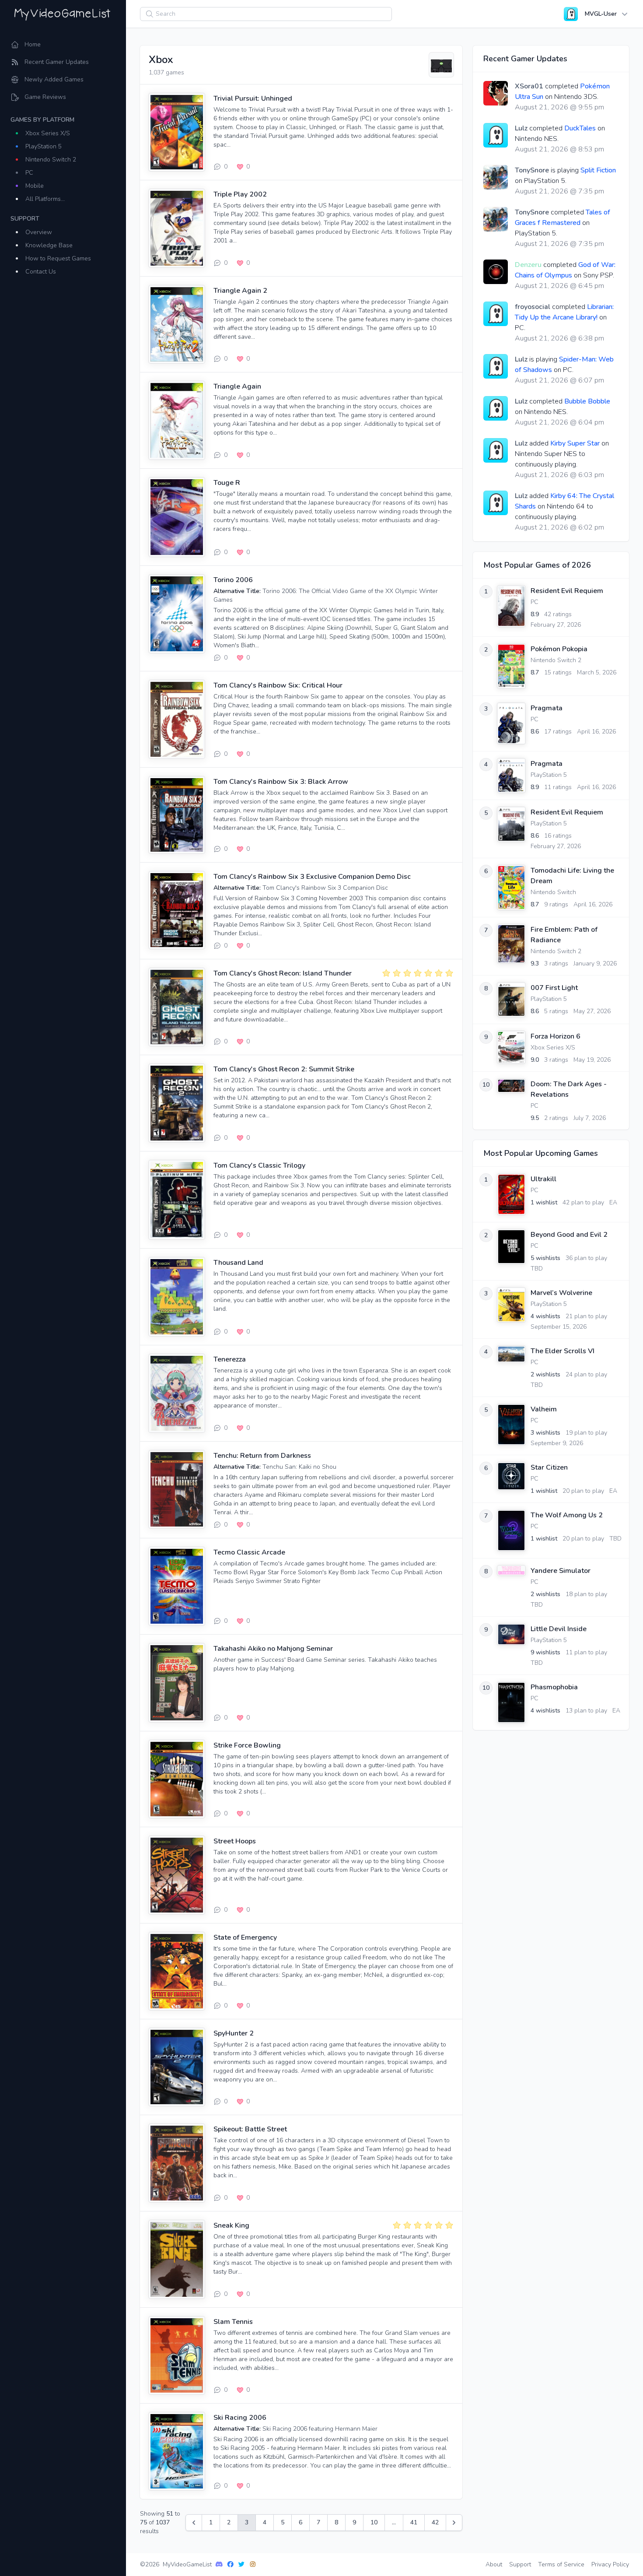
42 (435, 2522)
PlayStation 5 (44, 146)
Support (520, 2564)
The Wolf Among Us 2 (567, 1515)
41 (414, 2522)
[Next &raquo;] (454, 2523)
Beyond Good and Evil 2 (569, 1235)
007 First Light (554, 988)
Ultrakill (543, 1179)
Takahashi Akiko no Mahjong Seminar (273, 1649)
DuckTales (580, 128)
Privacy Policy (610, 2564)
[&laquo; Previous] (194, 2523)
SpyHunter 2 (234, 2033)
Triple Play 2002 (240, 194)
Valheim (544, 1409)
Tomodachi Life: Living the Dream (572, 876)
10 (374, 2522)
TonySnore (532, 170)
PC (29, 173)
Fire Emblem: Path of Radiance (564, 935)
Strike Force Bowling (247, 1745)
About (494, 2564)
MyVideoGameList (187, 2564)
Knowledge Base (49, 245)
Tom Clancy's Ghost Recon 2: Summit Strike (284, 1069)
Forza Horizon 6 (556, 1036)
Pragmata (547, 708)
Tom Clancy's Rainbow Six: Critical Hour (278, 685)
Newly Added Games (54, 79)
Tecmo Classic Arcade (249, 1552)
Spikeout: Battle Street (250, 2129)
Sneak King (231, 2225)
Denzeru (528, 265)
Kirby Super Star (575, 443)
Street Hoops (235, 1841)
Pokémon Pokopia (559, 649)
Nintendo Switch (553, 892)
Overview (39, 232)
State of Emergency (245, 1937)
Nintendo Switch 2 (51, 160)
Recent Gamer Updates (57, 62)
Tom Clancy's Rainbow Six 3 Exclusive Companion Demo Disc (312, 877)
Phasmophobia (554, 1687)
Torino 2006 (233, 580)
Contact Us (41, 272)
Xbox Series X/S (48, 133)
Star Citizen (549, 1467)
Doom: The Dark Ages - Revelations (569, 1089)
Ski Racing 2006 (240, 2418)
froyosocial (533, 307)
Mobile (35, 186)
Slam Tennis (233, 2322)
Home (33, 44)
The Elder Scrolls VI (563, 1351)
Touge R (227, 483)
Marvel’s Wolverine (561, 1293)
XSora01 (529, 86)
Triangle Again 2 (240, 291)
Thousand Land (238, 1263)
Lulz (521, 128)
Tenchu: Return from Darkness (262, 1456)
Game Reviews (45, 97)
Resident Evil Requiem (567, 591)
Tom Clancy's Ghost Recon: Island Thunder (283, 973)
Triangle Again (237, 386)
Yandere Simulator (561, 1571)
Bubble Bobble (587, 401)
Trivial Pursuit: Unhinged (253, 98)
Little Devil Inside (559, 1629)
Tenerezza (230, 1359)
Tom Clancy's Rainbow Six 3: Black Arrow (281, 782)
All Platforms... (45, 199)
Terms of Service (561, 2564)
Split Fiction (598, 170)
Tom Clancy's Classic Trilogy (259, 1165)
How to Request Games (58, 258)
